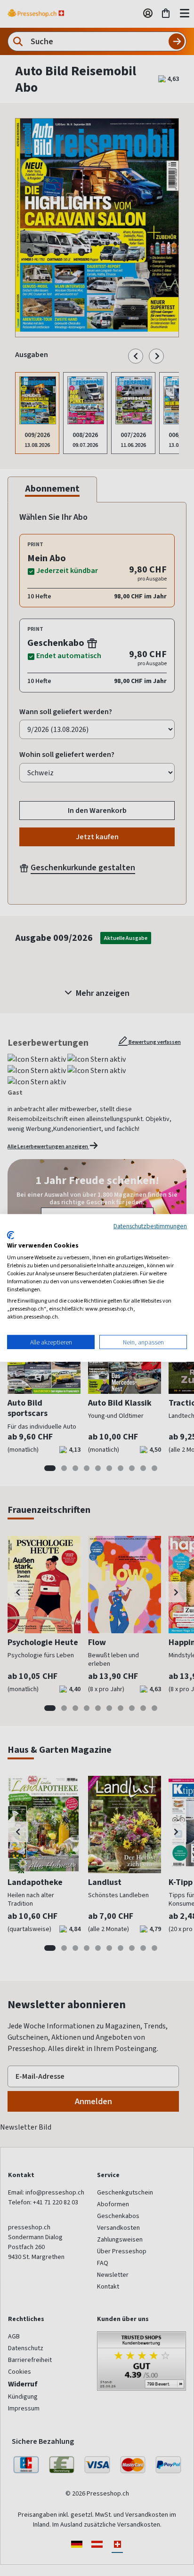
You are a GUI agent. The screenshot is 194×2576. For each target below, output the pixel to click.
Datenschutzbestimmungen (150, 1226)
